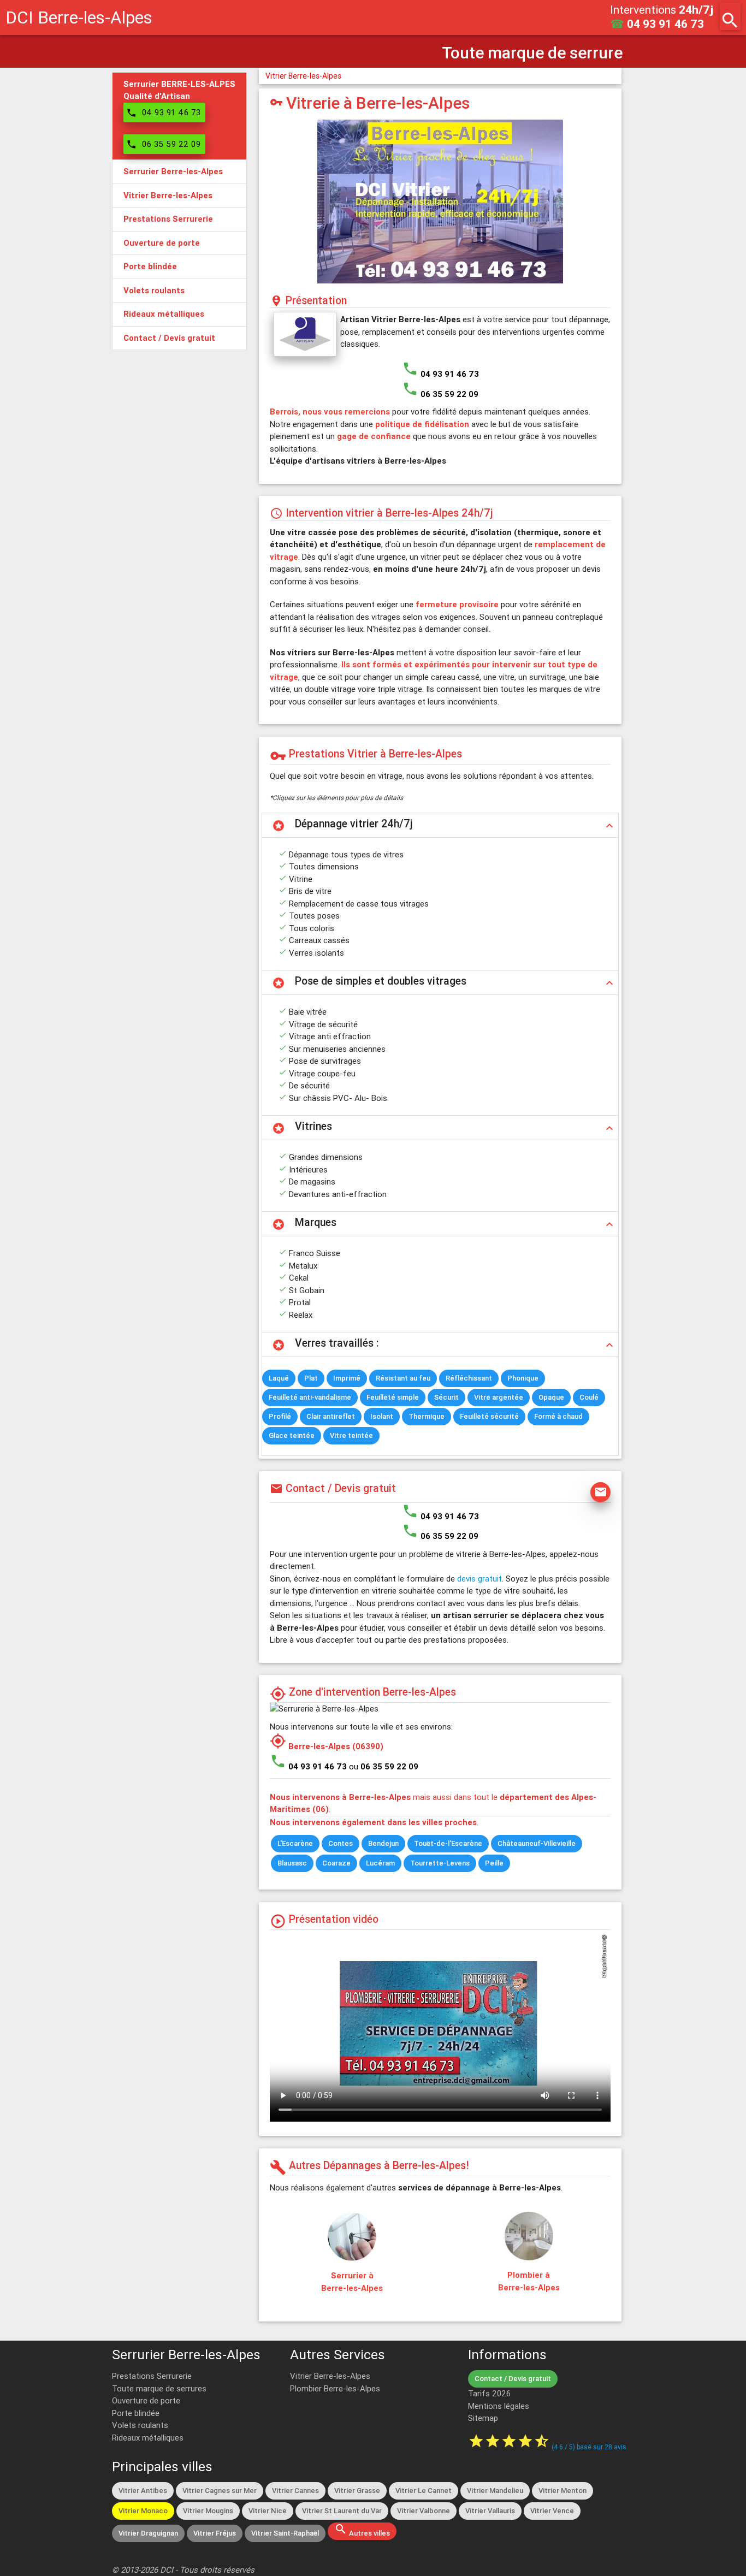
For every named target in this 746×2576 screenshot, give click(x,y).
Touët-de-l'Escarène (448, 1843)
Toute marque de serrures (159, 2388)
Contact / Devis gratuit (513, 2379)
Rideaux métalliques (148, 2438)
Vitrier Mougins (208, 2511)
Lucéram (380, 1863)
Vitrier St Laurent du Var (342, 2511)
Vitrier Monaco (143, 2511)
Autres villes (362, 2530)
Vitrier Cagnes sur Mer (220, 2491)
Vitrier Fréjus (215, 2533)
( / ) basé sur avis (589, 2447)
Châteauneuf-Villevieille (537, 1843)
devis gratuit (479, 1579)
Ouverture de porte (146, 2400)
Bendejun (383, 1843)
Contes (341, 1843)
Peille (494, 1863)
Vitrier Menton (563, 2491)
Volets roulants (140, 2425)
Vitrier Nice (268, 2511)
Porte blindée (136, 2413)
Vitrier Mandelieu (495, 2491)
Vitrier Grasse (357, 2491)
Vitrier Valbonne (424, 2511)
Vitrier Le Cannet (424, 2491)
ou (384, 1766)
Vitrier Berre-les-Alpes (303, 76)
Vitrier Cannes (295, 2491)
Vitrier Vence (552, 2511)
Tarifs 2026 (489, 2393)
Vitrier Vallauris (490, 2511)
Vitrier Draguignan (148, 2533)
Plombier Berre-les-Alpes (335, 2388)
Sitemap (483, 2418)
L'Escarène (295, 1843)
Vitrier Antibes (143, 2491)
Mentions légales (499, 2406)
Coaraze (336, 1863)
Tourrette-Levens (440, 1863)
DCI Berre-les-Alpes (79, 17)
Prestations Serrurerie (152, 2376)
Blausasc (292, 1863)
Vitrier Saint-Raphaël (285, 2533)
